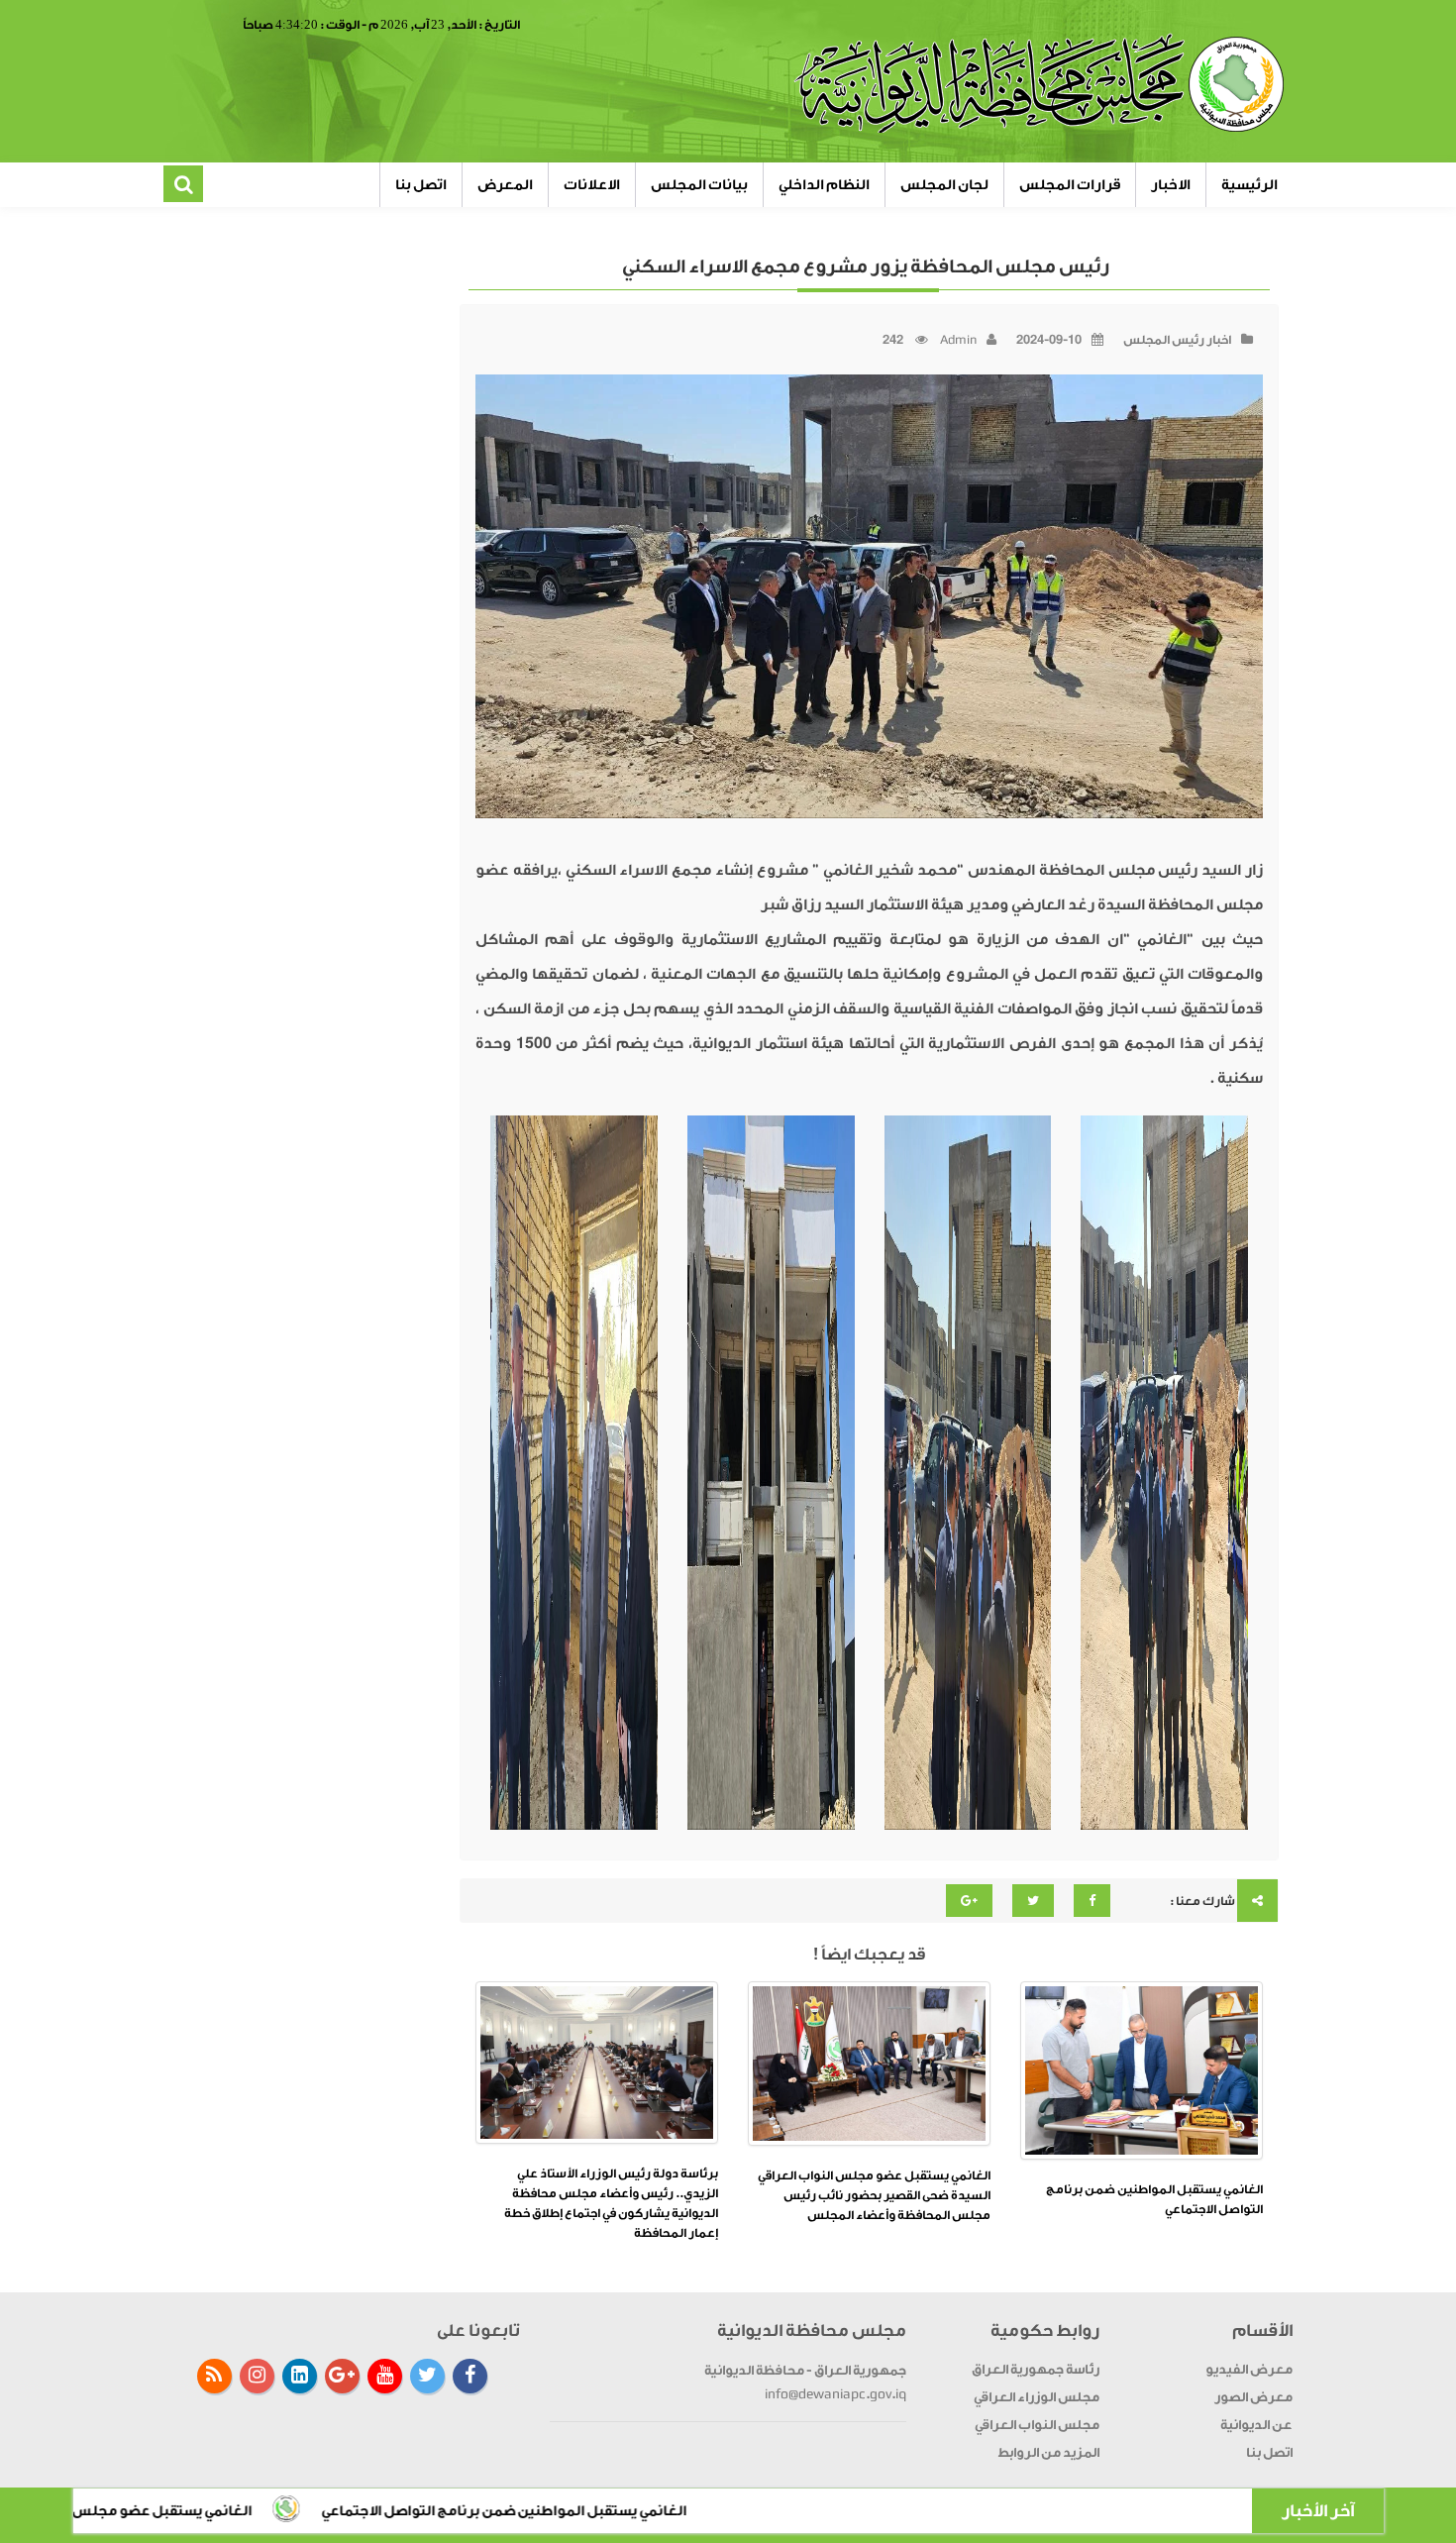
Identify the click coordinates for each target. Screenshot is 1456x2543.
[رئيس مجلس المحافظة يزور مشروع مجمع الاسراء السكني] (1164, 1475)
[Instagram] (257, 2376)
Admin (958, 340)
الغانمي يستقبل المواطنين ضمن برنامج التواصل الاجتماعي (654, 2511)
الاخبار (1171, 185)
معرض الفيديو (1249, 2369)
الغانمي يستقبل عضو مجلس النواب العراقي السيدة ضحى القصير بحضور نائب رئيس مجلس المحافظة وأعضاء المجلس (874, 2195)
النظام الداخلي (824, 185)
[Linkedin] (300, 2376)
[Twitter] (427, 2376)
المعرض (505, 185)
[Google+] (342, 2376)
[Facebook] (470, 2376)
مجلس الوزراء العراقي (1037, 2397)
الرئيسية (1249, 185)
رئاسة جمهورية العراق (1036, 2369)
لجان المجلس (944, 185)
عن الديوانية (1256, 2425)
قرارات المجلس (1070, 185)
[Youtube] (385, 2376)
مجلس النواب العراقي (1037, 2425)
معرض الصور (1253, 2397)
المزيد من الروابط (1048, 2452)
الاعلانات (592, 185)
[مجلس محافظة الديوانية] (1042, 84)
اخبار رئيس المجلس (1177, 340)
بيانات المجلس (699, 185)
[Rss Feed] (214, 2376)
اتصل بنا (421, 185)
